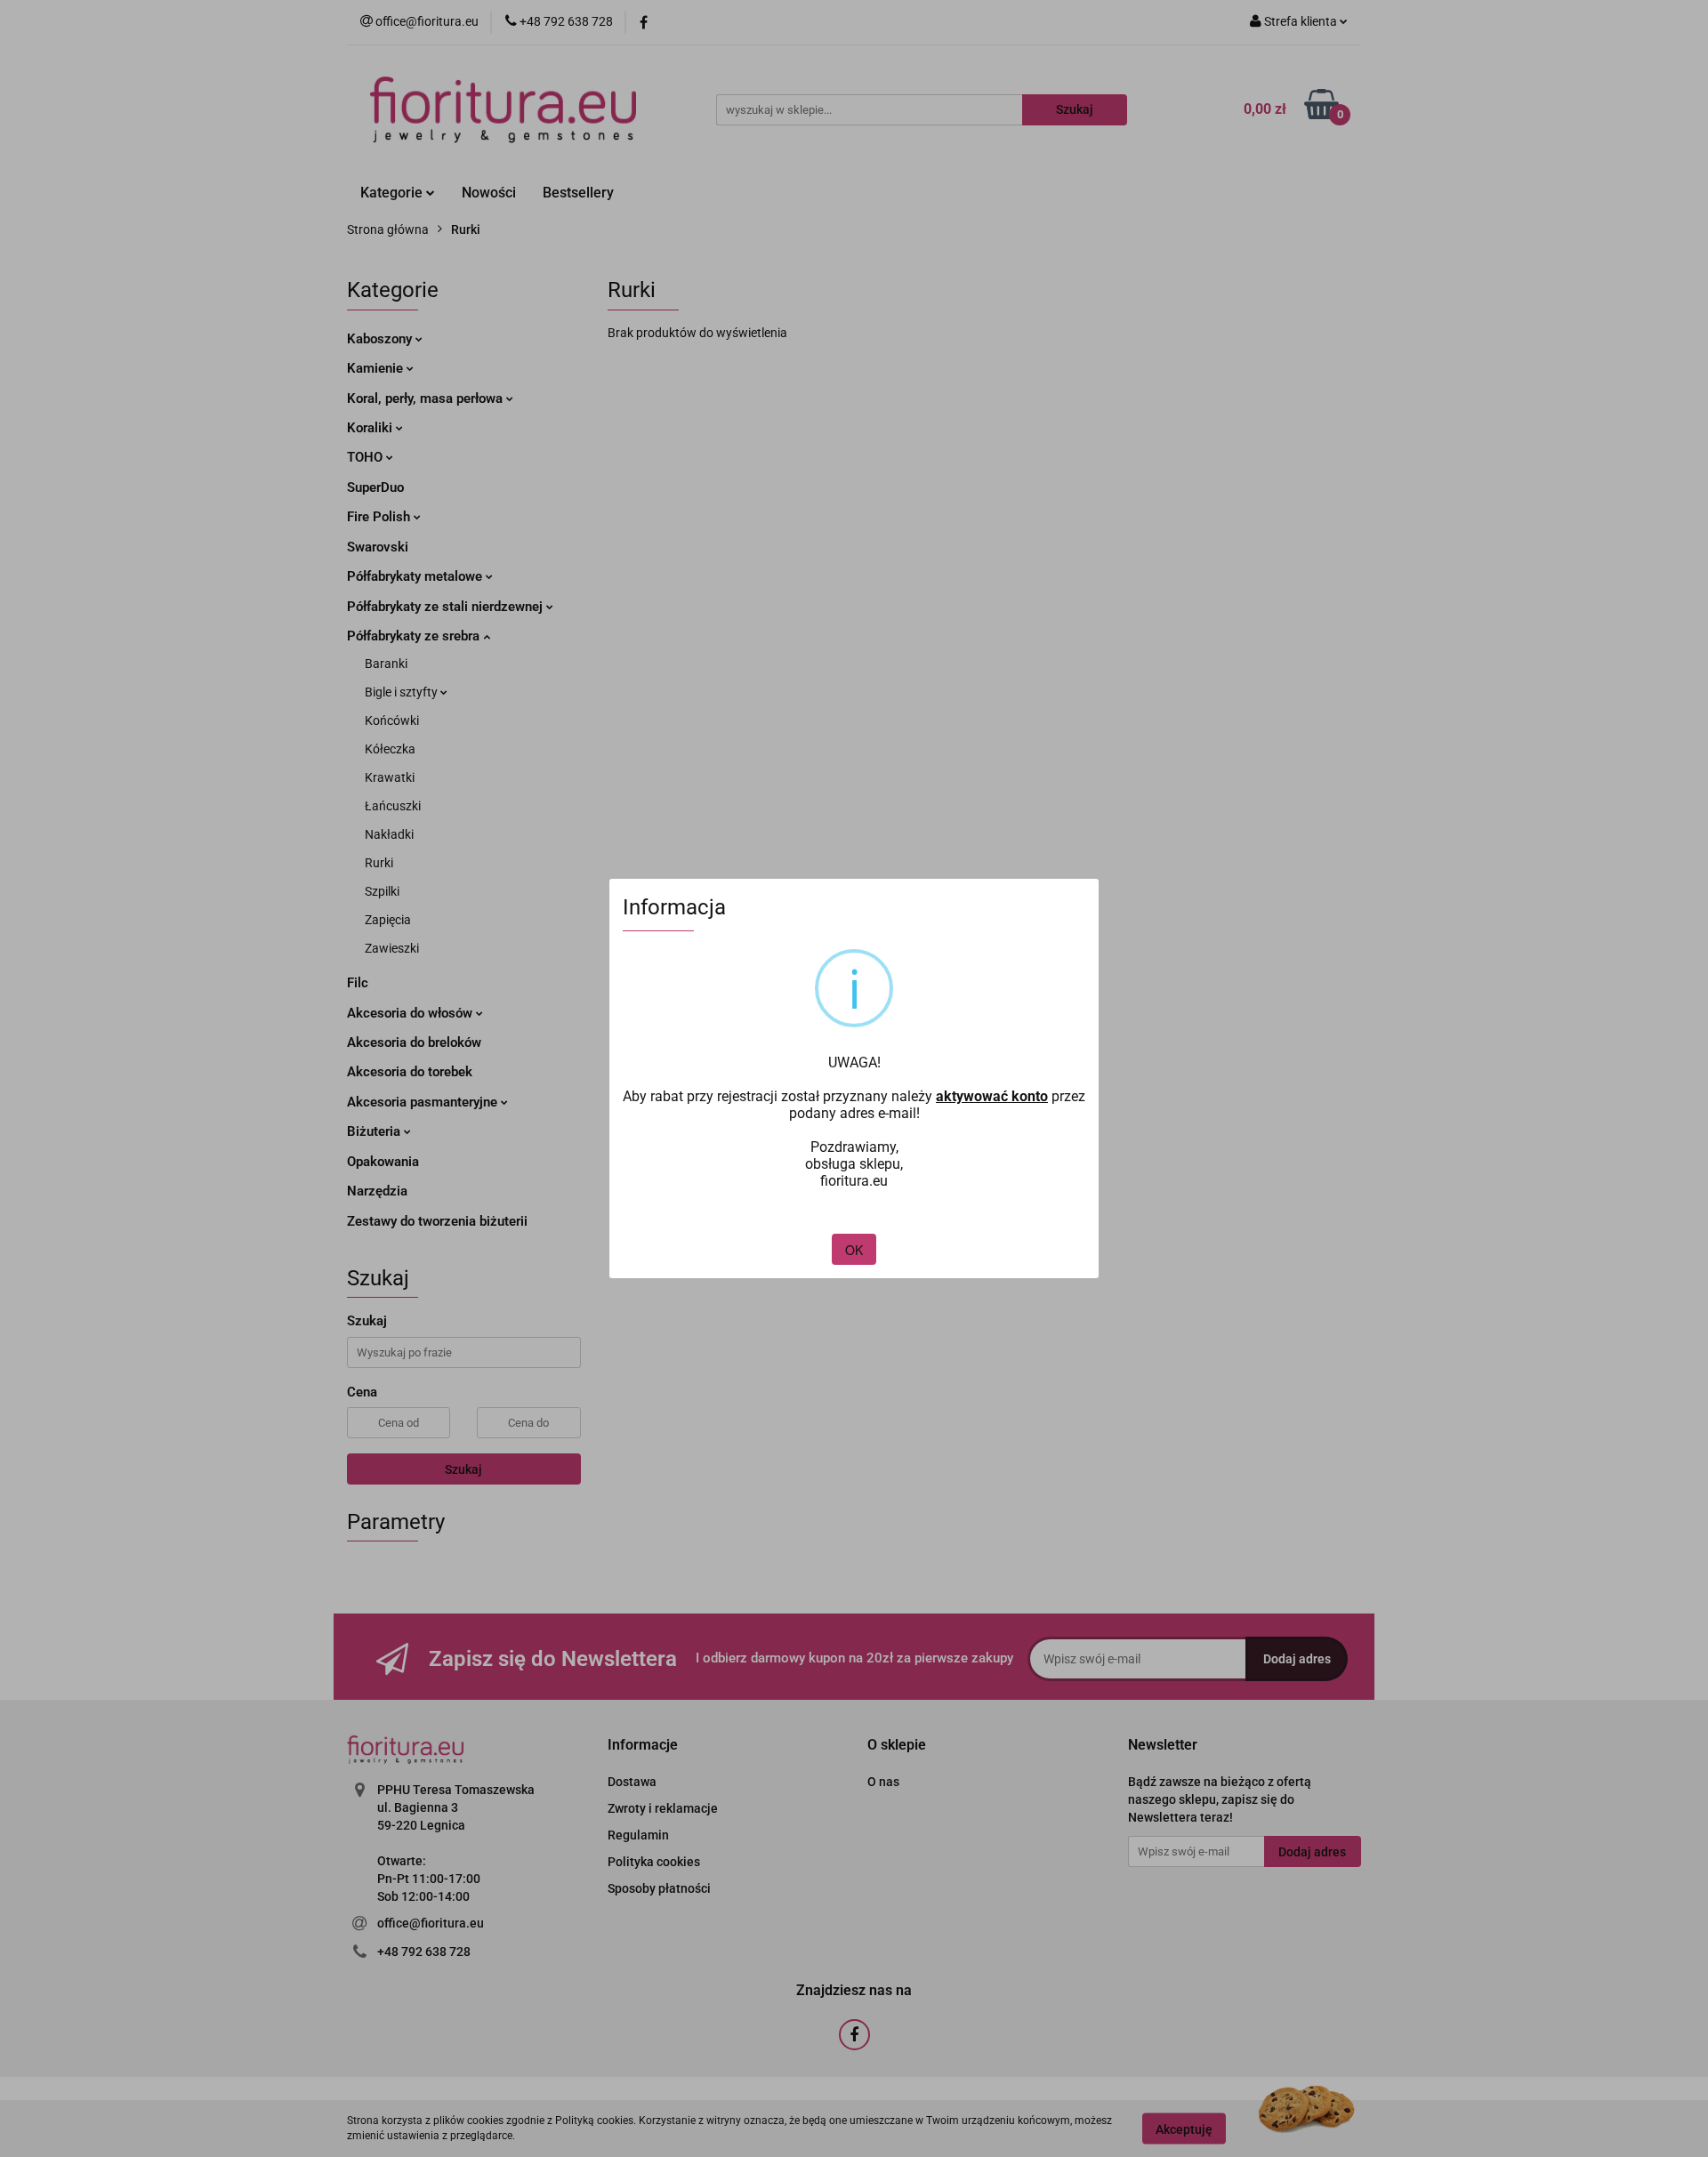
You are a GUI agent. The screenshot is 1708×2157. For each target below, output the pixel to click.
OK (854, 1250)
